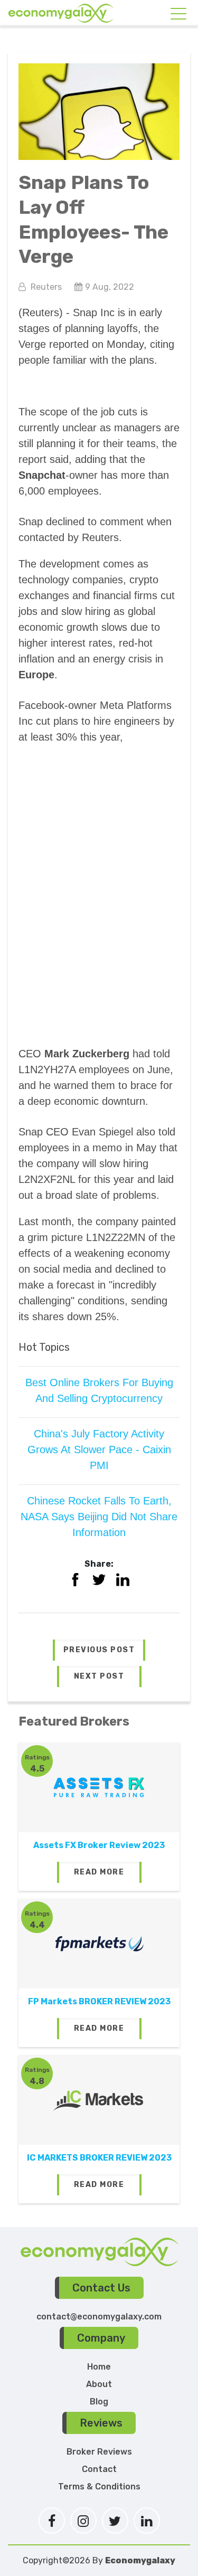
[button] (99, 1650)
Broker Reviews (99, 2452)
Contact (99, 2469)
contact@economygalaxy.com (99, 2317)
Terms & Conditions (99, 2487)
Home (99, 2367)
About (99, 2384)
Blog (99, 2402)
